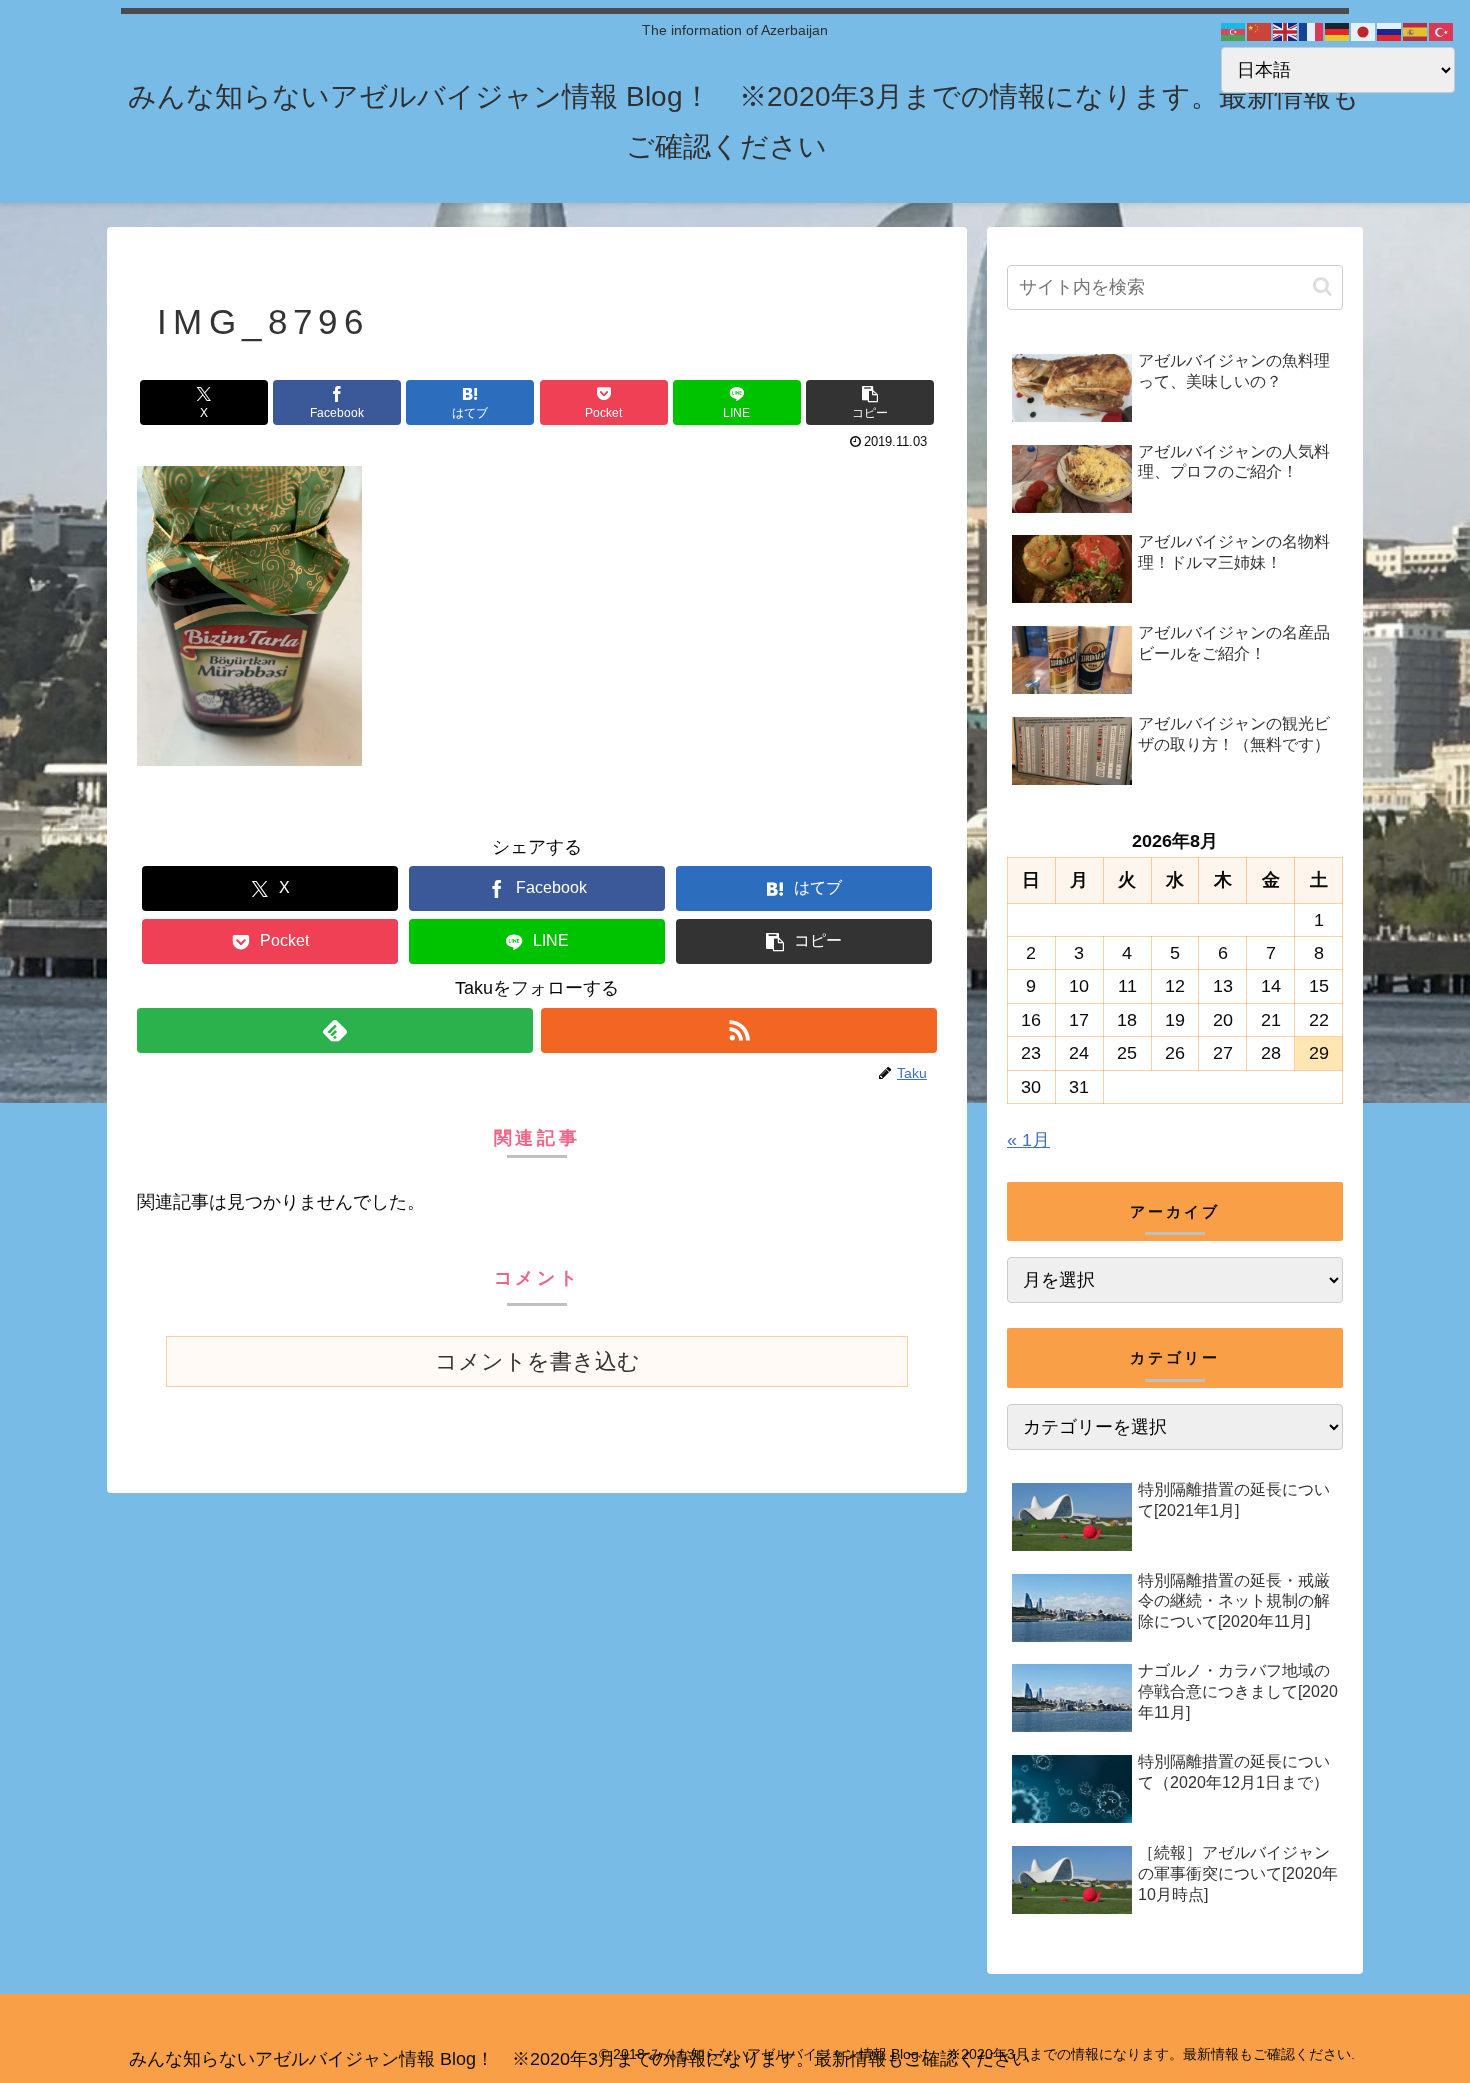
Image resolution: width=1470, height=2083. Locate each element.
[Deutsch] (1338, 31)
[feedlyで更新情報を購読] (335, 1030)
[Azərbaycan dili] (1234, 31)
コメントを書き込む (537, 1361)
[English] (1286, 31)
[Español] (1416, 31)
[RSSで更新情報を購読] (739, 1030)
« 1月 (1028, 1140)
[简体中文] (1260, 31)
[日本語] (1364, 31)
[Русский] (1390, 31)
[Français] (1312, 31)
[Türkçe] (1442, 31)
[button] (870, 402)
